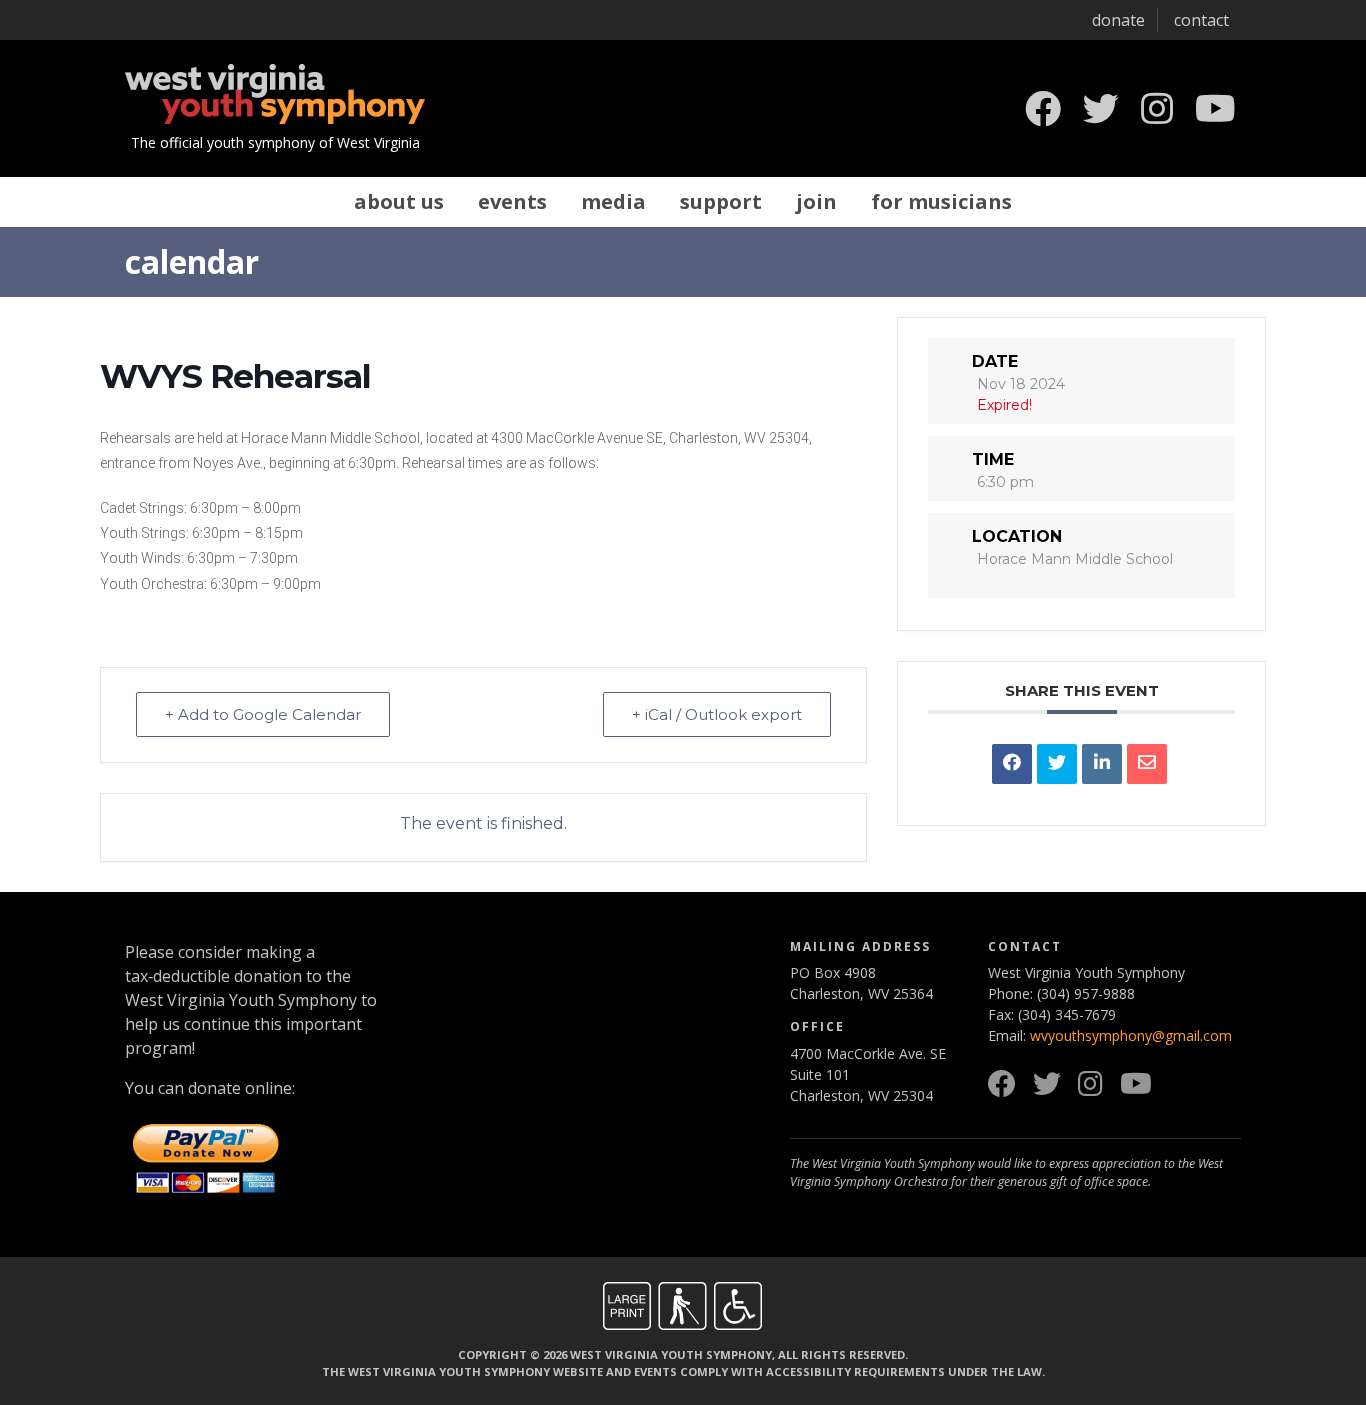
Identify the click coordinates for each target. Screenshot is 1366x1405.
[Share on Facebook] (1012, 764)
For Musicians (941, 201)
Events (512, 201)
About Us (399, 201)
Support (721, 201)
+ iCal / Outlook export (717, 714)
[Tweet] (1057, 764)
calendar (192, 261)
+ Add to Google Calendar (263, 714)
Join (816, 201)
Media (613, 201)
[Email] (1147, 764)
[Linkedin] (1102, 764)
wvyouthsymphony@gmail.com (1131, 1035)
